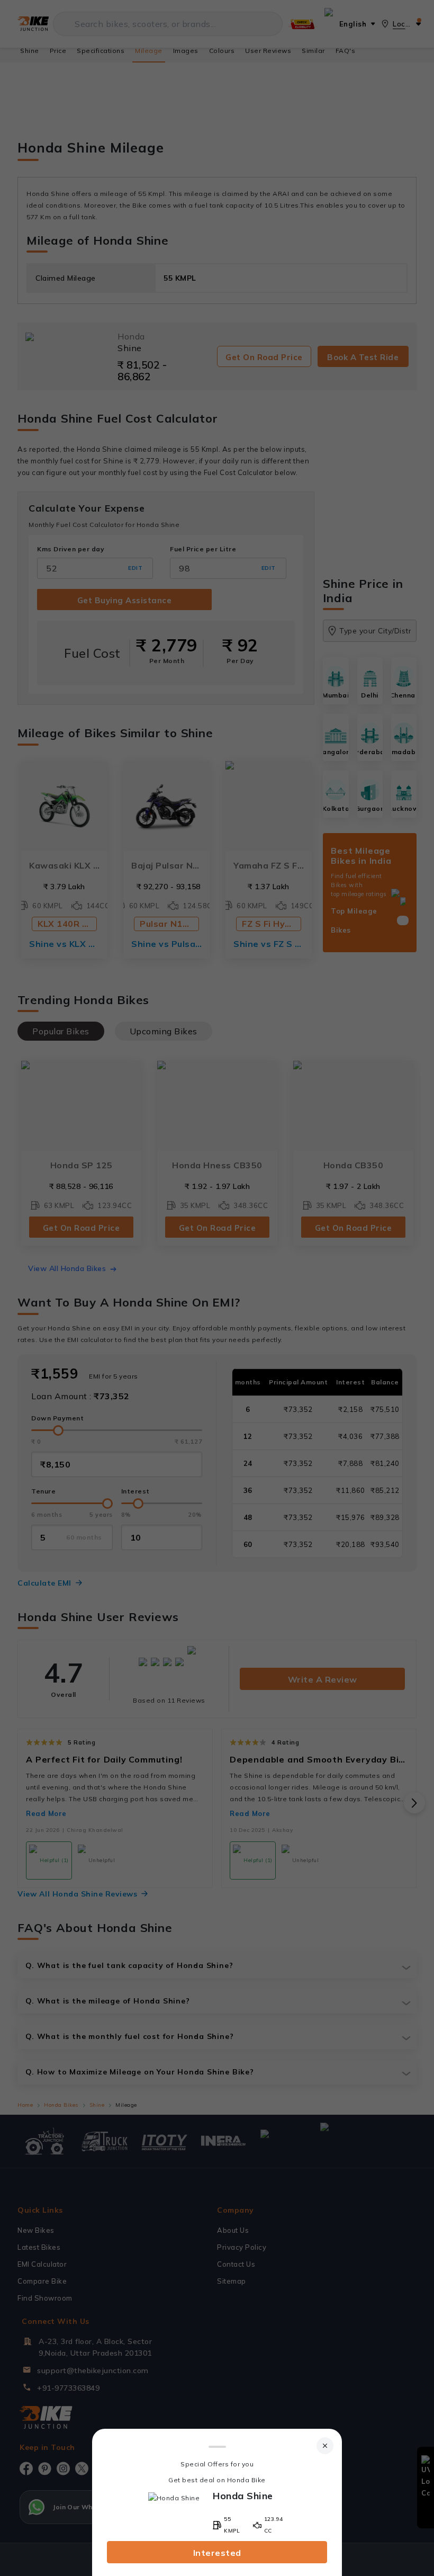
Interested (217, 2553)
